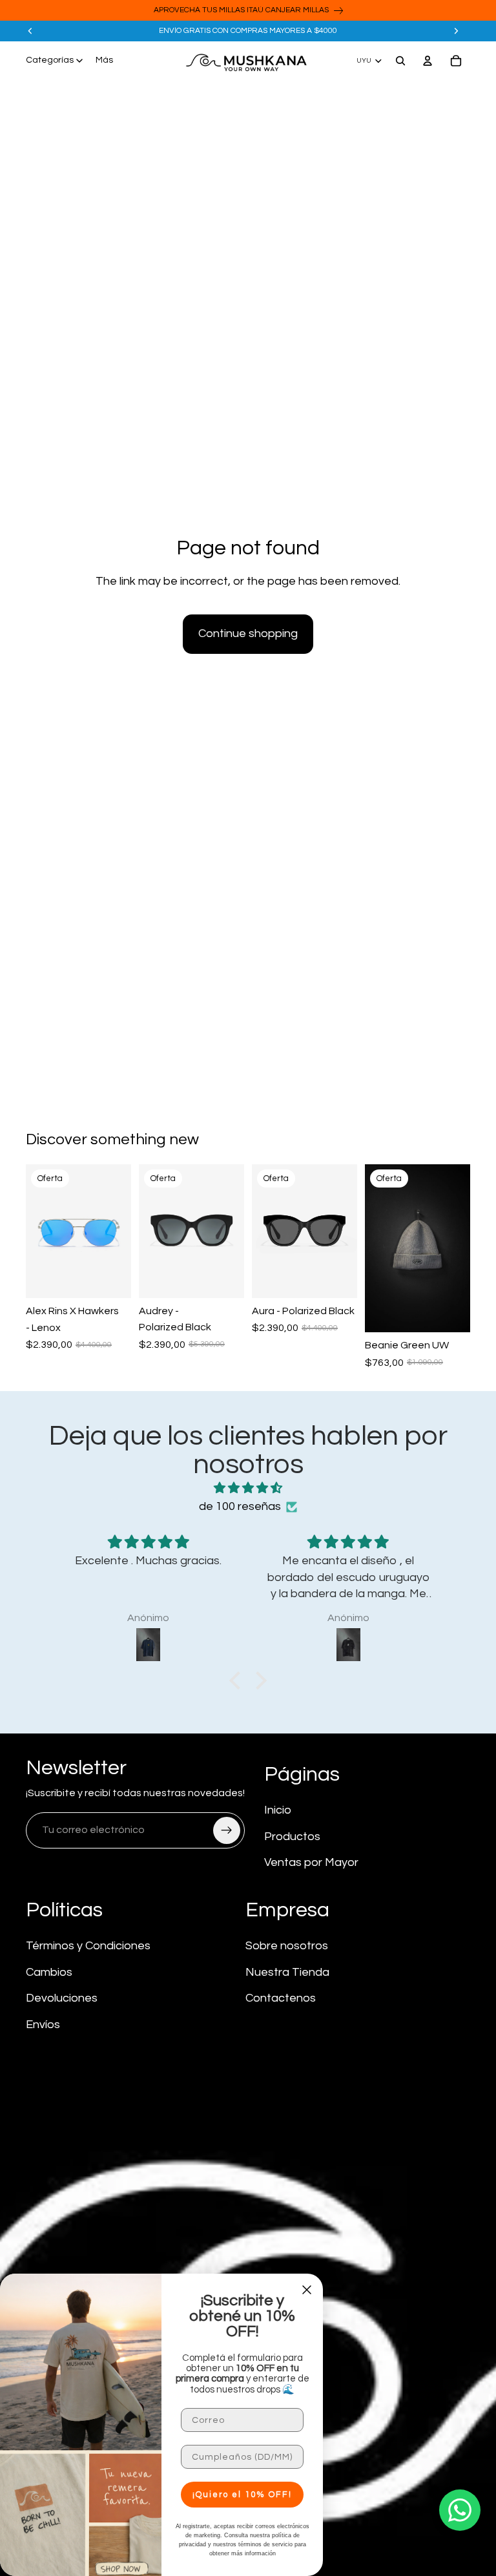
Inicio (278, 1810)
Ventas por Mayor (311, 1862)
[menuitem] (104, 61)
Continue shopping (248, 634)
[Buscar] (400, 61)
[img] (248, 1489)
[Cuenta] (428, 61)
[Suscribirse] (227, 1830)
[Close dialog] (307, 2290)
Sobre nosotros (287, 1946)
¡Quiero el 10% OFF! (242, 2495)
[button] (238, 1681)
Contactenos (281, 1998)
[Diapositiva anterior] (30, 31)
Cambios (49, 1972)
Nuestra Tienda (287, 1972)
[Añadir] (111, 1278)
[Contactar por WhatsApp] (460, 2510)
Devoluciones (62, 1998)
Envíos (43, 2025)
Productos (292, 1837)
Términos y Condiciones (88, 1946)
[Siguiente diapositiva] (456, 31)
